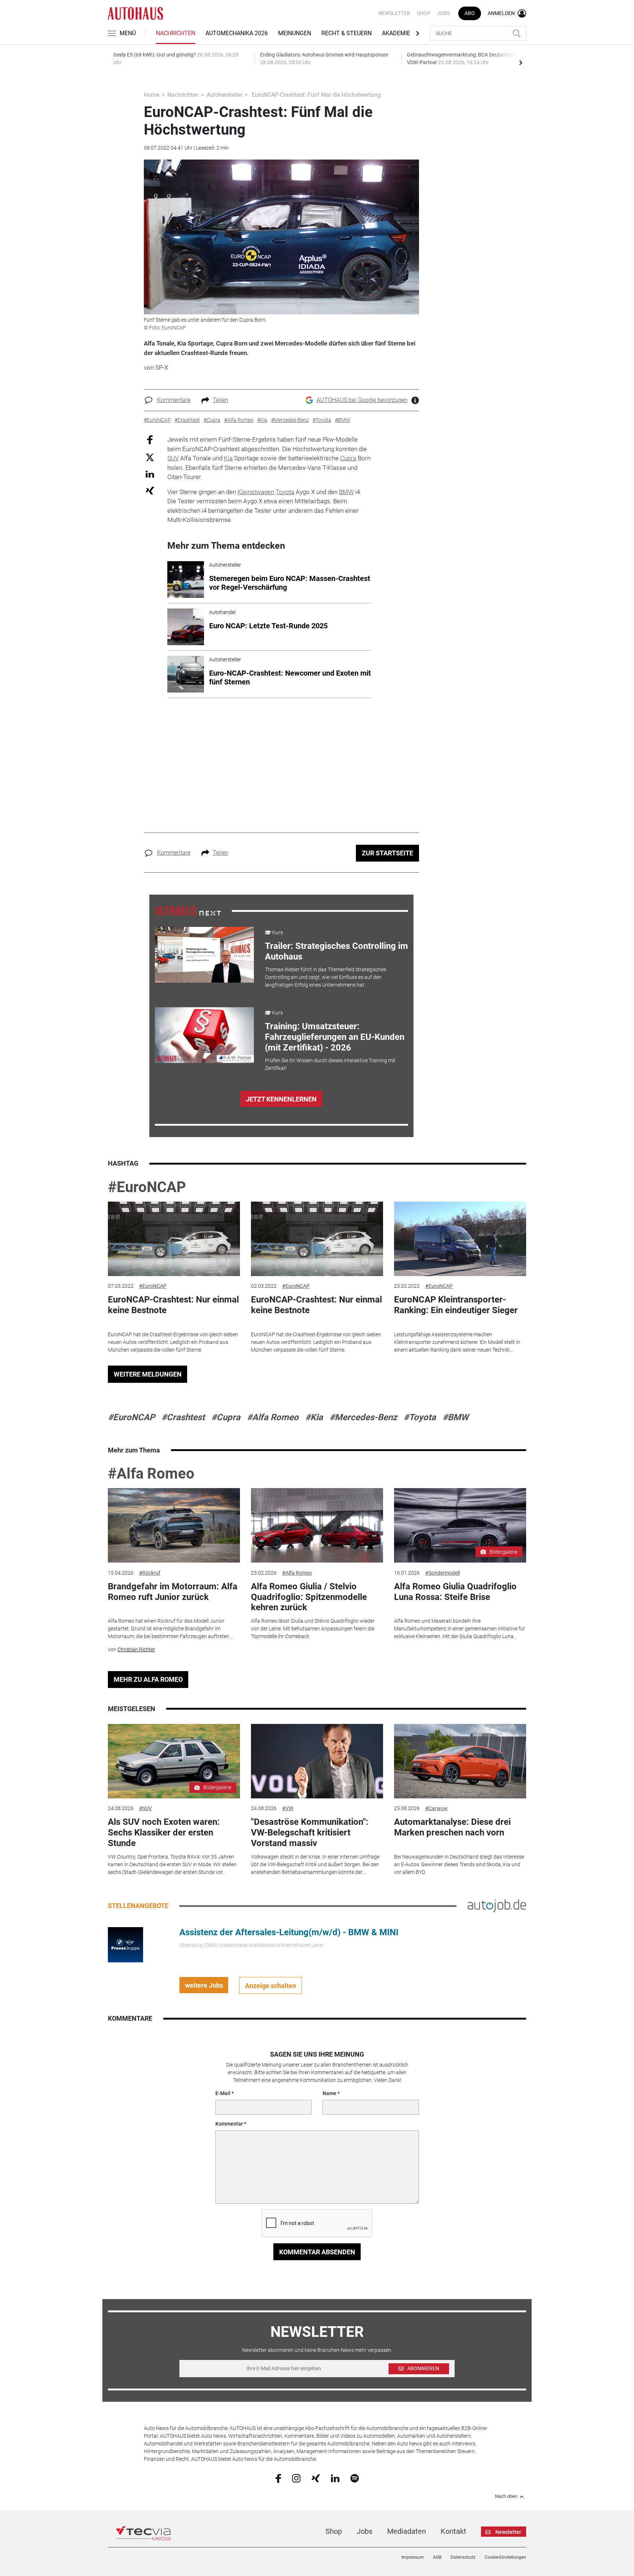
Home (152, 95)
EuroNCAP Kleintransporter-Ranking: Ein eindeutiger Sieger (456, 1305)
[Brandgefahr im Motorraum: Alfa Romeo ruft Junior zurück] (174, 1525)
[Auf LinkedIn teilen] (150, 474)
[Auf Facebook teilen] (150, 440)
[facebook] (278, 2478)
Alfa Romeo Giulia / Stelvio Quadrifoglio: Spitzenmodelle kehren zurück (309, 1597)
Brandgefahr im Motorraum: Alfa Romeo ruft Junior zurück (173, 1592)
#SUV (145, 1808)
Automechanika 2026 (237, 33)
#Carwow (436, 1808)
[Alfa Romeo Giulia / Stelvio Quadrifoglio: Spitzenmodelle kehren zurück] (317, 1525)
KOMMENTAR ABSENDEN (317, 2252)
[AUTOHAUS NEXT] (188, 910)
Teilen (221, 400)
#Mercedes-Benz (363, 1417)
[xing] (316, 2478)
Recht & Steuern (347, 33)
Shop (424, 13)
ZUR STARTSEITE (387, 853)
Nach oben (506, 2496)
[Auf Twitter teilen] (150, 457)
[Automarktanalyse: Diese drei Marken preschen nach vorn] (460, 1761)
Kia (228, 458)
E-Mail (223, 2093)
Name (329, 2093)
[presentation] (521, 62)
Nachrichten (176, 33)
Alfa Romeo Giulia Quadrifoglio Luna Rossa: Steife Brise (455, 1592)
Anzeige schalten (271, 1986)
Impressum (413, 2557)
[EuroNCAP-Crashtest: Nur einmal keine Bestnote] (174, 1239)
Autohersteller (224, 95)
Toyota (285, 492)
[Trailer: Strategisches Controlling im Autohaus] (204, 955)
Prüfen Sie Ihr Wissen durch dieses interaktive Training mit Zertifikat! (330, 1064)
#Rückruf (150, 1573)
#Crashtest (183, 1417)
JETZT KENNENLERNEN (281, 1099)
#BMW (456, 1417)
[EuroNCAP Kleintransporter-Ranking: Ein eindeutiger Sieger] (460, 1239)
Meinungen (295, 33)
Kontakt (453, 2531)
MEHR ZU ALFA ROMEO (148, 1679)
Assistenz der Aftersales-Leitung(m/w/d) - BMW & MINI (289, 1932)
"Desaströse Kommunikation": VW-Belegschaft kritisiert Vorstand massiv (310, 1833)
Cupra (348, 458)
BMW (346, 492)
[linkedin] (335, 2478)
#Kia (314, 1417)
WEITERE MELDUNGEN (148, 1374)
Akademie (396, 33)
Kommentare (174, 400)
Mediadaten (407, 2531)
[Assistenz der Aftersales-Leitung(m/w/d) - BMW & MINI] (125, 1944)
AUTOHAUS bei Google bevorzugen (362, 400)
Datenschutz (463, 2557)
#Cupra (226, 1417)
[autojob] (497, 1905)
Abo (470, 13)
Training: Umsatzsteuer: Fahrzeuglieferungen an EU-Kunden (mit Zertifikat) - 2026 (335, 1037)
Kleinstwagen (256, 492)
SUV (173, 458)
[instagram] (296, 2478)
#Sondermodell (442, 1573)
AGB (437, 2557)
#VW (288, 1808)
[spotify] (355, 2478)
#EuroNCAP (147, 1187)
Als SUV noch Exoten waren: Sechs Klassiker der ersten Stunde (164, 1833)
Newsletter (394, 13)
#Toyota (420, 1417)
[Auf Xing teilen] (150, 490)
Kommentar (229, 2124)
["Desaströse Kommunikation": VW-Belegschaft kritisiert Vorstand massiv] (317, 1761)
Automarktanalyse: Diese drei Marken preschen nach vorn (452, 1827)
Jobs (443, 13)
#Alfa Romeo (273, 1417)
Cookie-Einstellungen (505, 2557)
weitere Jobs (204, 1985)
